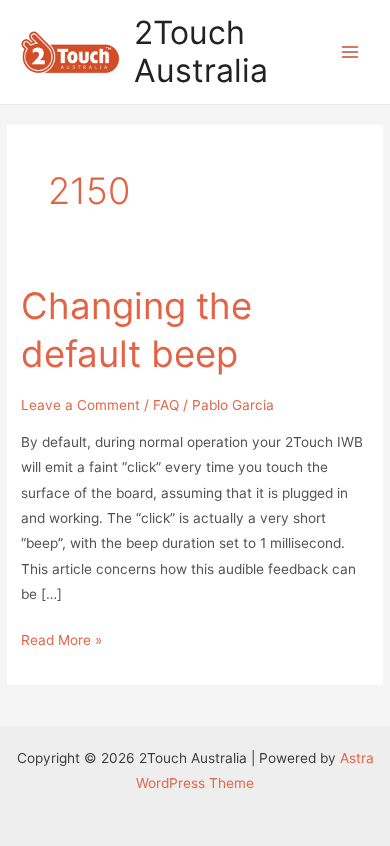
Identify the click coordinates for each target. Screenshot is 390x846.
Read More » (61, 642)
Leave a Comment (80, 405)
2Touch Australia (201, 51)
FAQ (166, 405)
